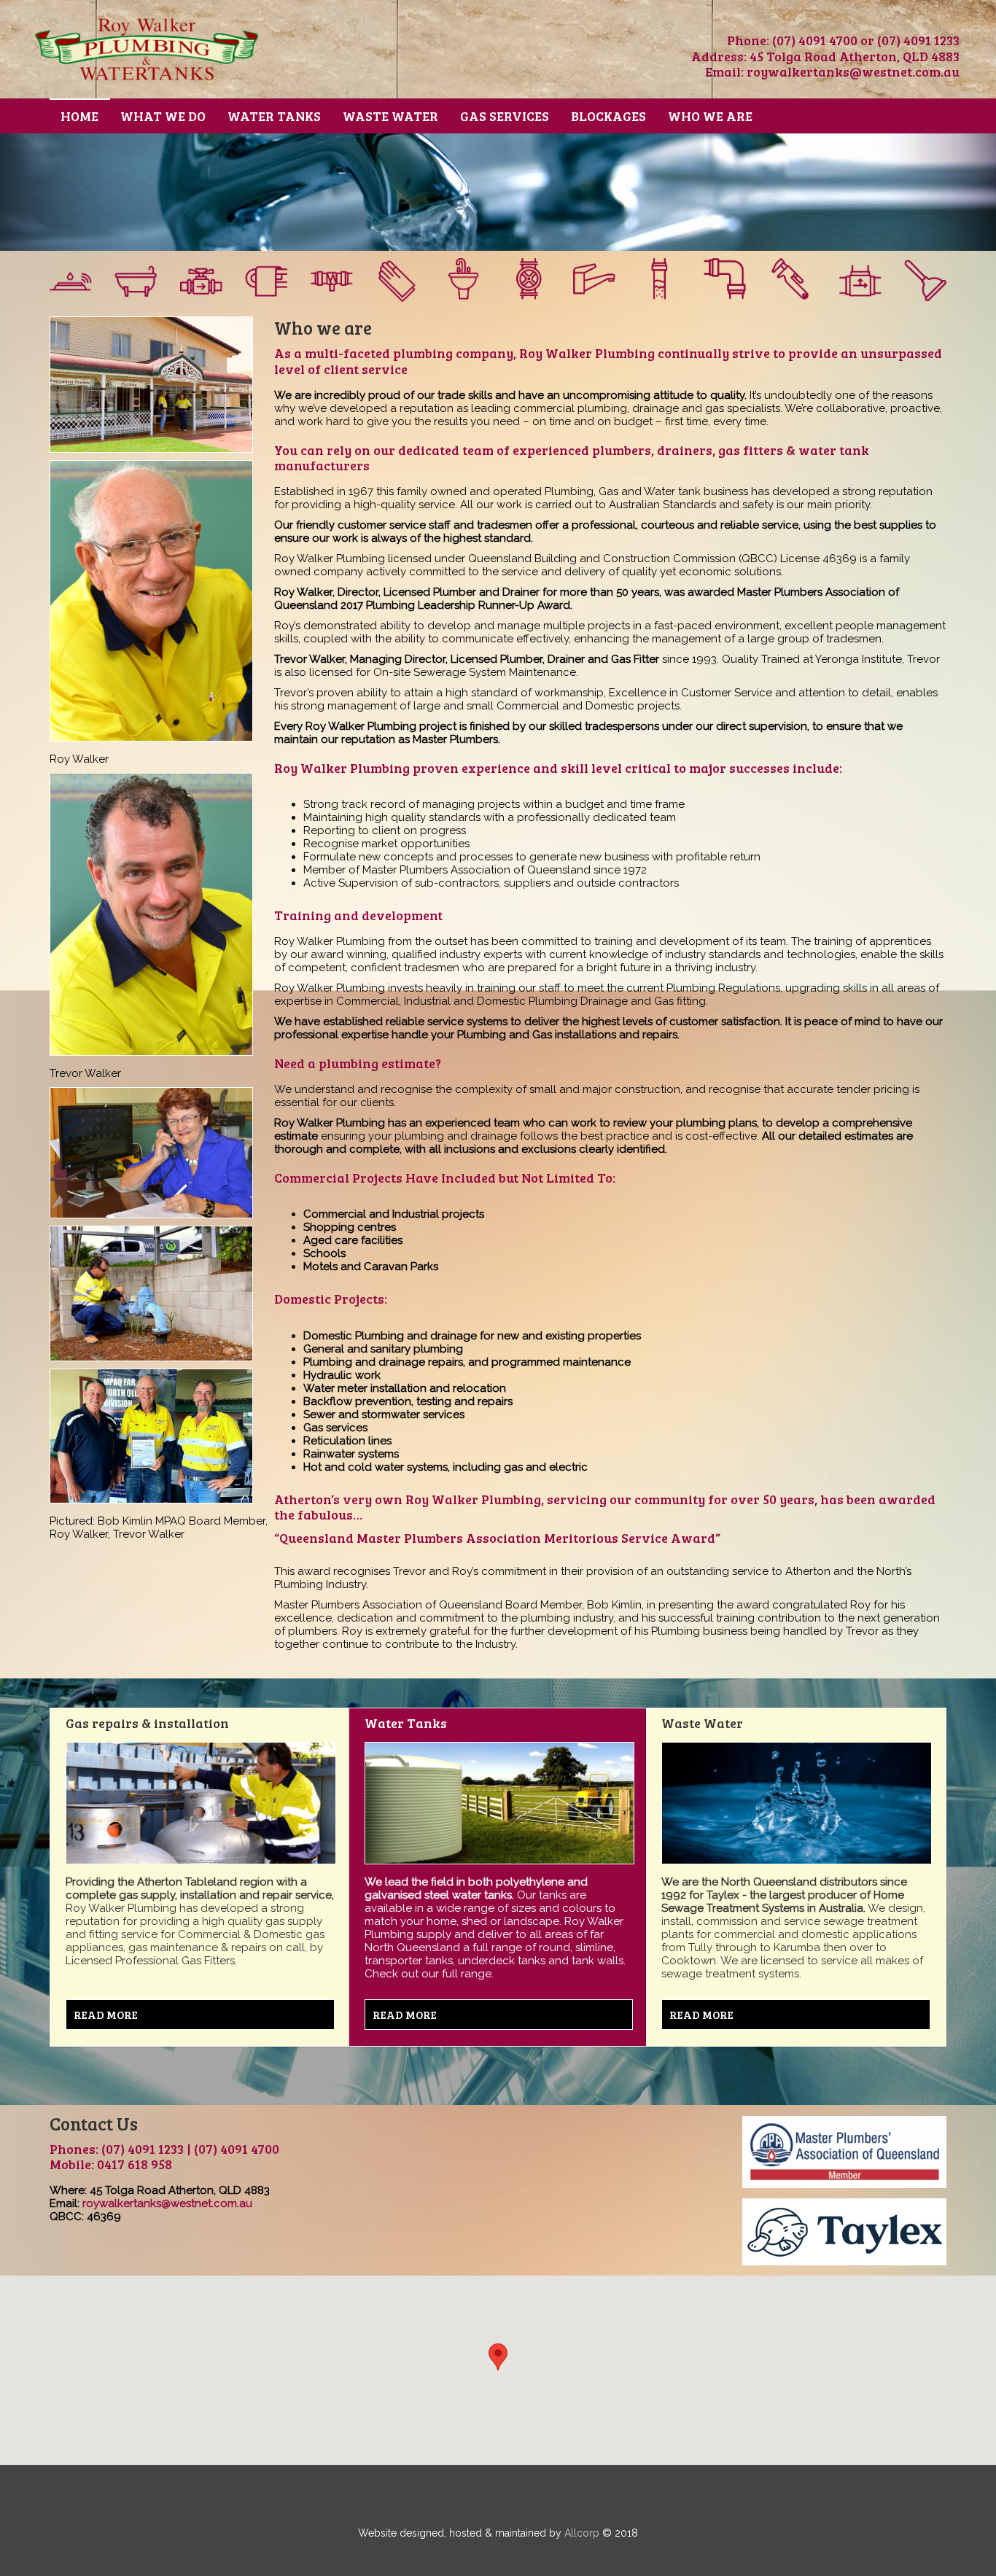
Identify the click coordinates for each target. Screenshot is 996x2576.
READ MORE (106, 2015)
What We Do (163, 116)
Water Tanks (274, 116)
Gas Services (505, 116)
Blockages (608, 116)
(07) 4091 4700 (815, 40)
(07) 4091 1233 (918, 40)
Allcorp (582, 2533)
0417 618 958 (135, 2164)
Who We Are (710, 116)
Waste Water (390, 116)
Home (79, 116)
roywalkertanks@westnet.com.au (853, 71)
